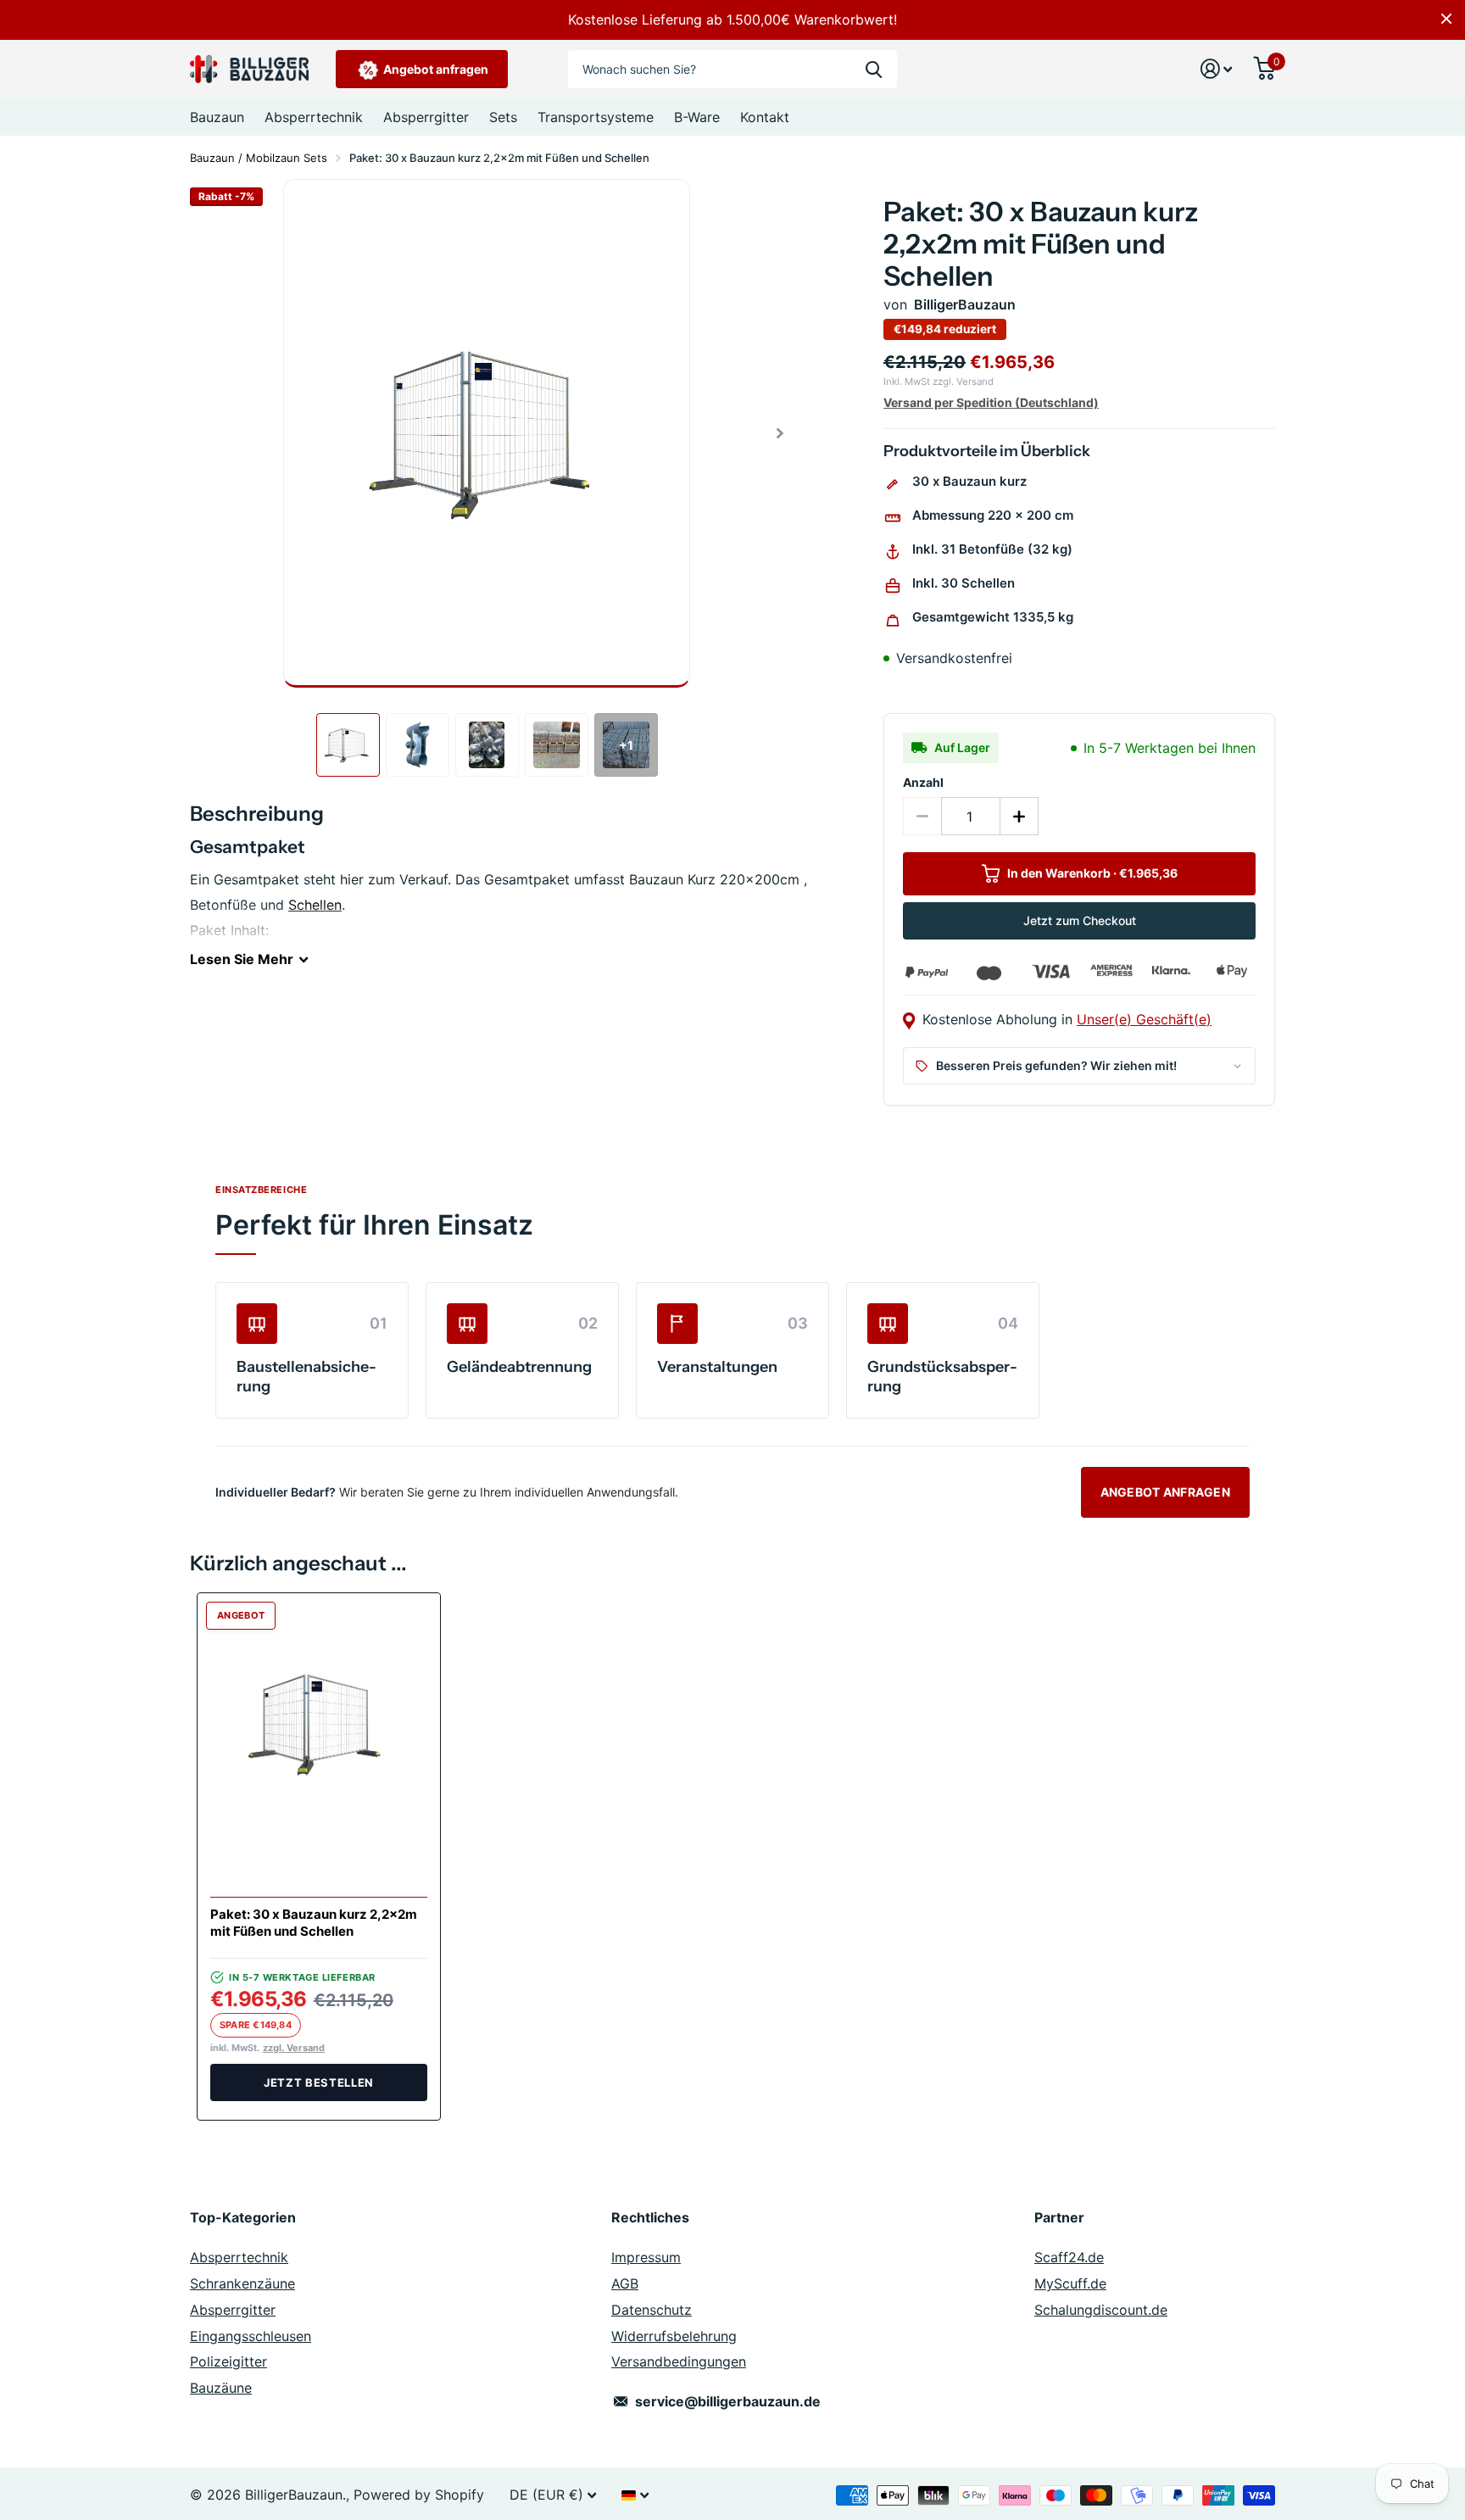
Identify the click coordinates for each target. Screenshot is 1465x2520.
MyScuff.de (1070, 2283)
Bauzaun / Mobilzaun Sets (259, 158)
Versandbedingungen (679, 2361)
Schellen (315, 905)
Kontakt (765, 117)
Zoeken (874, 69)
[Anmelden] (1217, 69)
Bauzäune (221, 2388)
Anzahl (923, 782)
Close (1446, 19)
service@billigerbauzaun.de (728, 2401)
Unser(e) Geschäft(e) (1144, 1019)
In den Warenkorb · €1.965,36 (1091, 873)
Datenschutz (652, 2310)
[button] (780, 433)
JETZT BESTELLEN (319, 2082)
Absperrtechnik (314, 117)
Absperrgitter (426, 117)
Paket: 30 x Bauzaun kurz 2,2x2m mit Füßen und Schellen (314, 1923)
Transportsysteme (596, 117)
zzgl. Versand (294, 2048)
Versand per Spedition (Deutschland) (991, 402)
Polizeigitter (228, 2361)
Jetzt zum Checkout (1080, 920)
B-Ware (697, 117)
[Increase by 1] (1019, 816)
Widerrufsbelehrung (674, 2336)
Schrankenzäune (242, 2283)
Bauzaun (217, 117)
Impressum (646, 2257)
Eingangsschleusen (251, 2336)
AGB (625, 2283)
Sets (503, 117)
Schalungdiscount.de (1101, 2310)
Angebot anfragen (434, 69)
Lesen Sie (242, 959)
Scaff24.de (1069, 2257)
